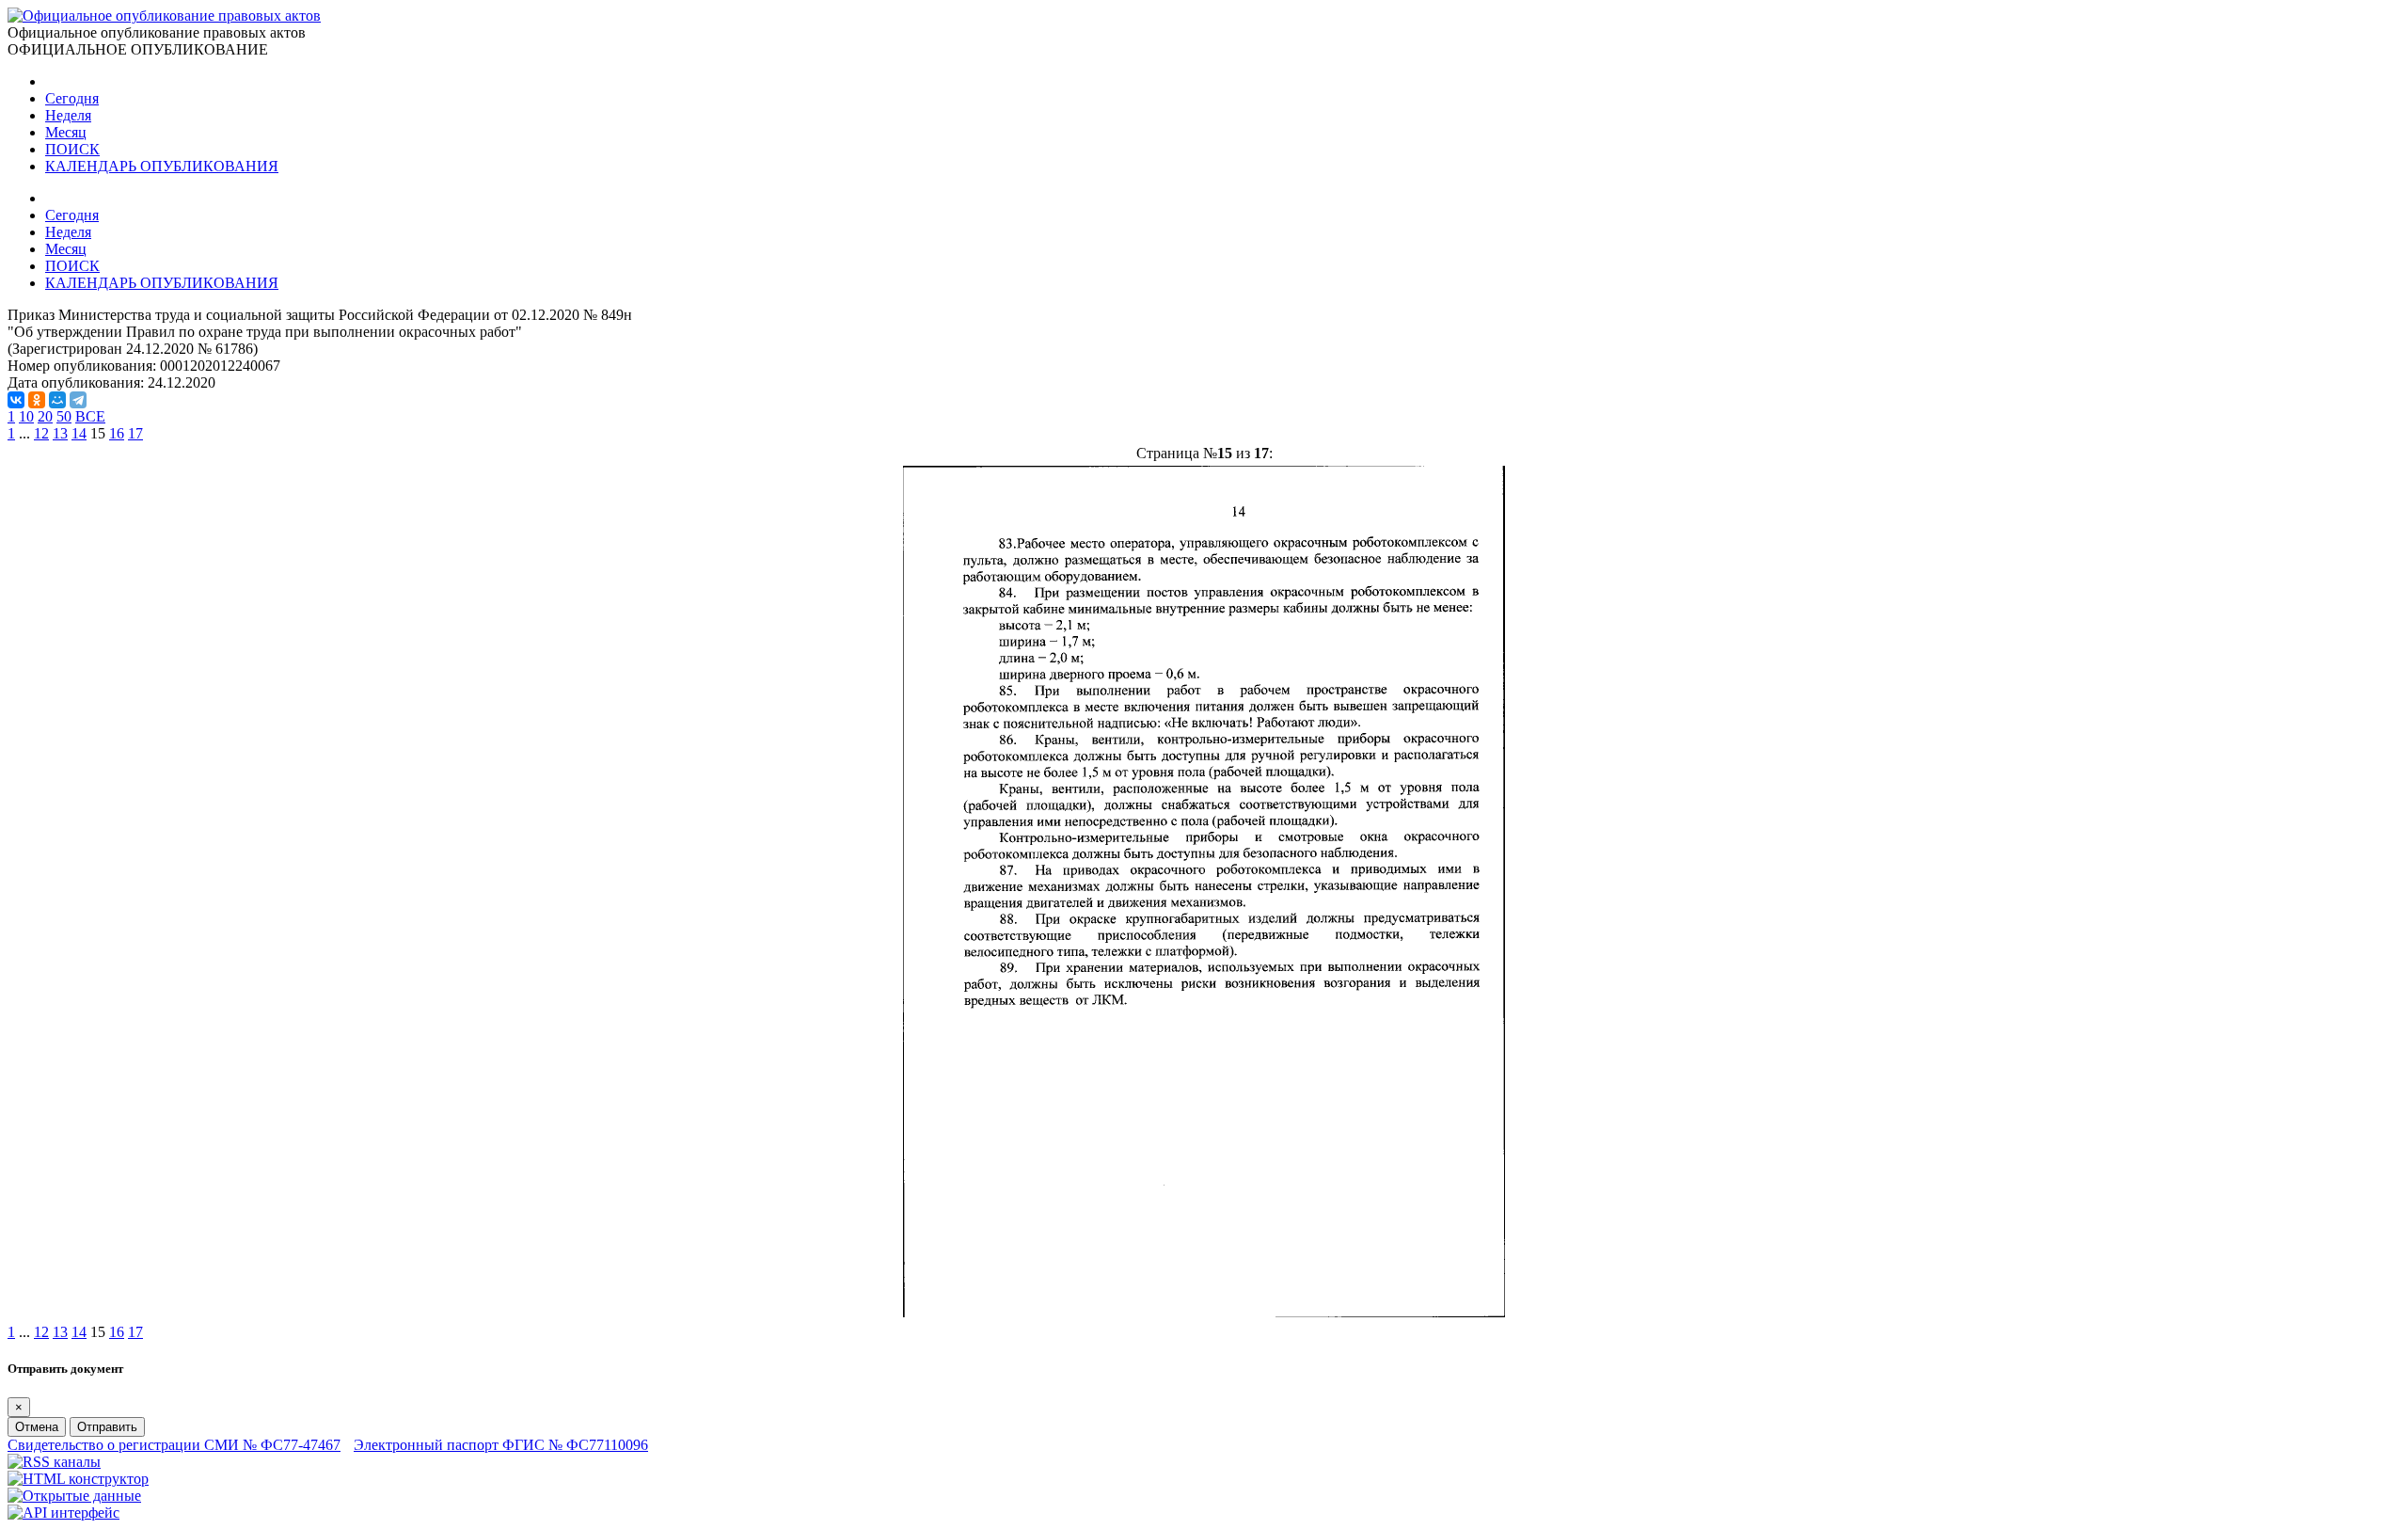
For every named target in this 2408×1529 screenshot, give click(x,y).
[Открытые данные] (74, 1496)
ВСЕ (90, 416)
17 (135, 433)
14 (79, 433)
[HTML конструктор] (78, 1479)
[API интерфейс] (63, 1513)
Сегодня (72, 98)
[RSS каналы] (54, 1462)
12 (41, 433)
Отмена (37, 1427)
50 (64, 416)
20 (45, 416)
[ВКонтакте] (16, 400)
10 (26, 416)
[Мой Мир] (57, 400)
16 (117, 433)
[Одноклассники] (37, 400)
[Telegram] (78, 400)
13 (60, 433)
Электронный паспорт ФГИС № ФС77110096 (501, 1445)
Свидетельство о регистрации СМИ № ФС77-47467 (174, 1445)
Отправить (107, 1427)
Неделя (68, 115)
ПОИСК (72, 149)
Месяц (66, 132)
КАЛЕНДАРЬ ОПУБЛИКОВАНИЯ (162, 166)
